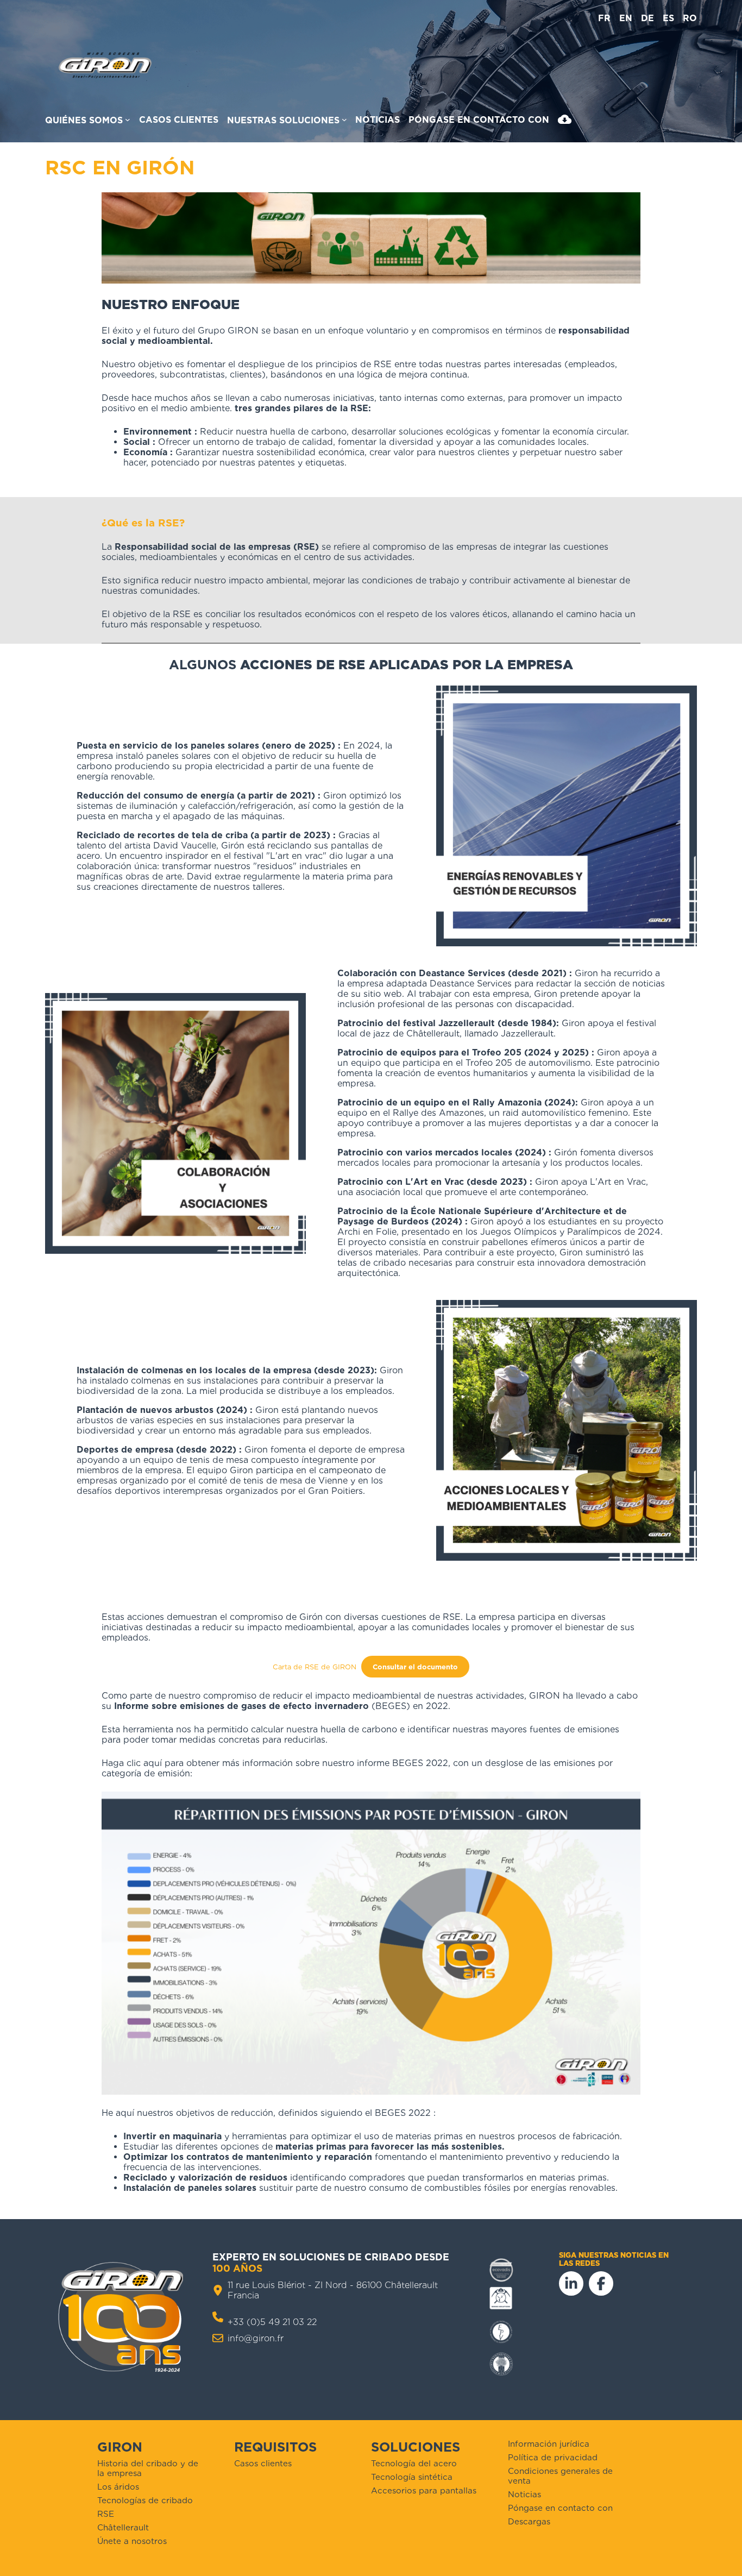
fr (604, 18)
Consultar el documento (415, 1667)
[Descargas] (565, 122)
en (626, 18)
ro (690, 18)
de (647, 18)
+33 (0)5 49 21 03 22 (272, 2322)
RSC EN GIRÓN (120, 167)
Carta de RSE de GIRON (315, 1667)
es (668, 18)
